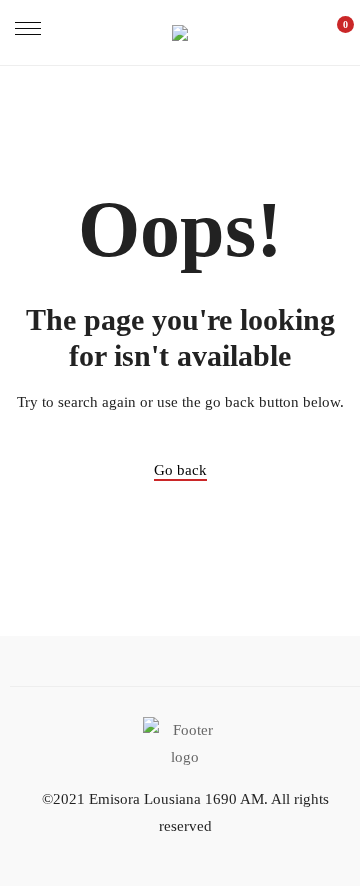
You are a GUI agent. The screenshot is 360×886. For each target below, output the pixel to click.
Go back (180, 470)
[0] (335, 32)
